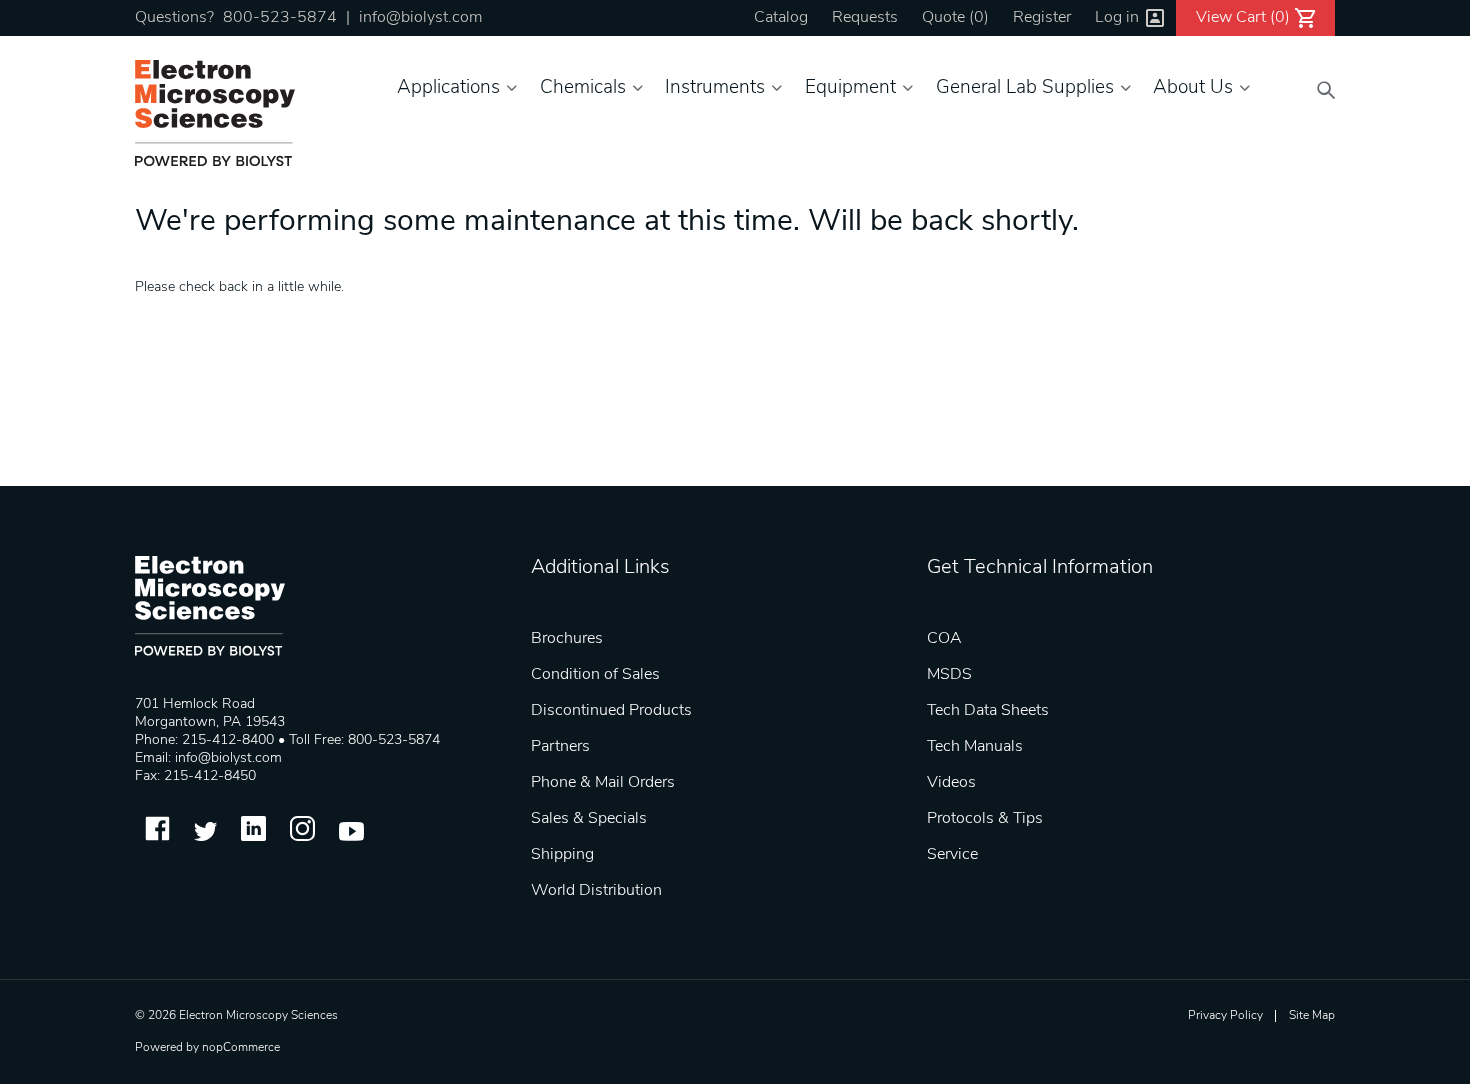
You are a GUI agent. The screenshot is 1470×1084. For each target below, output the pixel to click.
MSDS (949, 675)
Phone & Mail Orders (603, 783)
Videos (951, 783)
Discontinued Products (611, 711)
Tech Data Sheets (988, 711)
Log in (1117, 18)
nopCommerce (241, 1048)
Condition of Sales (595, 675)
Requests (865, 18)
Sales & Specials (589, 819)
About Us (1193, 88)
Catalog (781, 18)
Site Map (1312, 1016)
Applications (448, 88)
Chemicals (583, 88)
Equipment (850, 88)
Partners (560, 747)
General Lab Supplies (1025, 88)
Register (1042, 18)
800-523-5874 (280, 18)
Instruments (715, 88)
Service (952, 855)
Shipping (562, 855)
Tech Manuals (975, 747)
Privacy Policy (1225, 1016)
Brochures (567, 639)
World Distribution (596, 891)
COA (944, 639)
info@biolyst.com (420, 18)
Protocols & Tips (985, 819)
